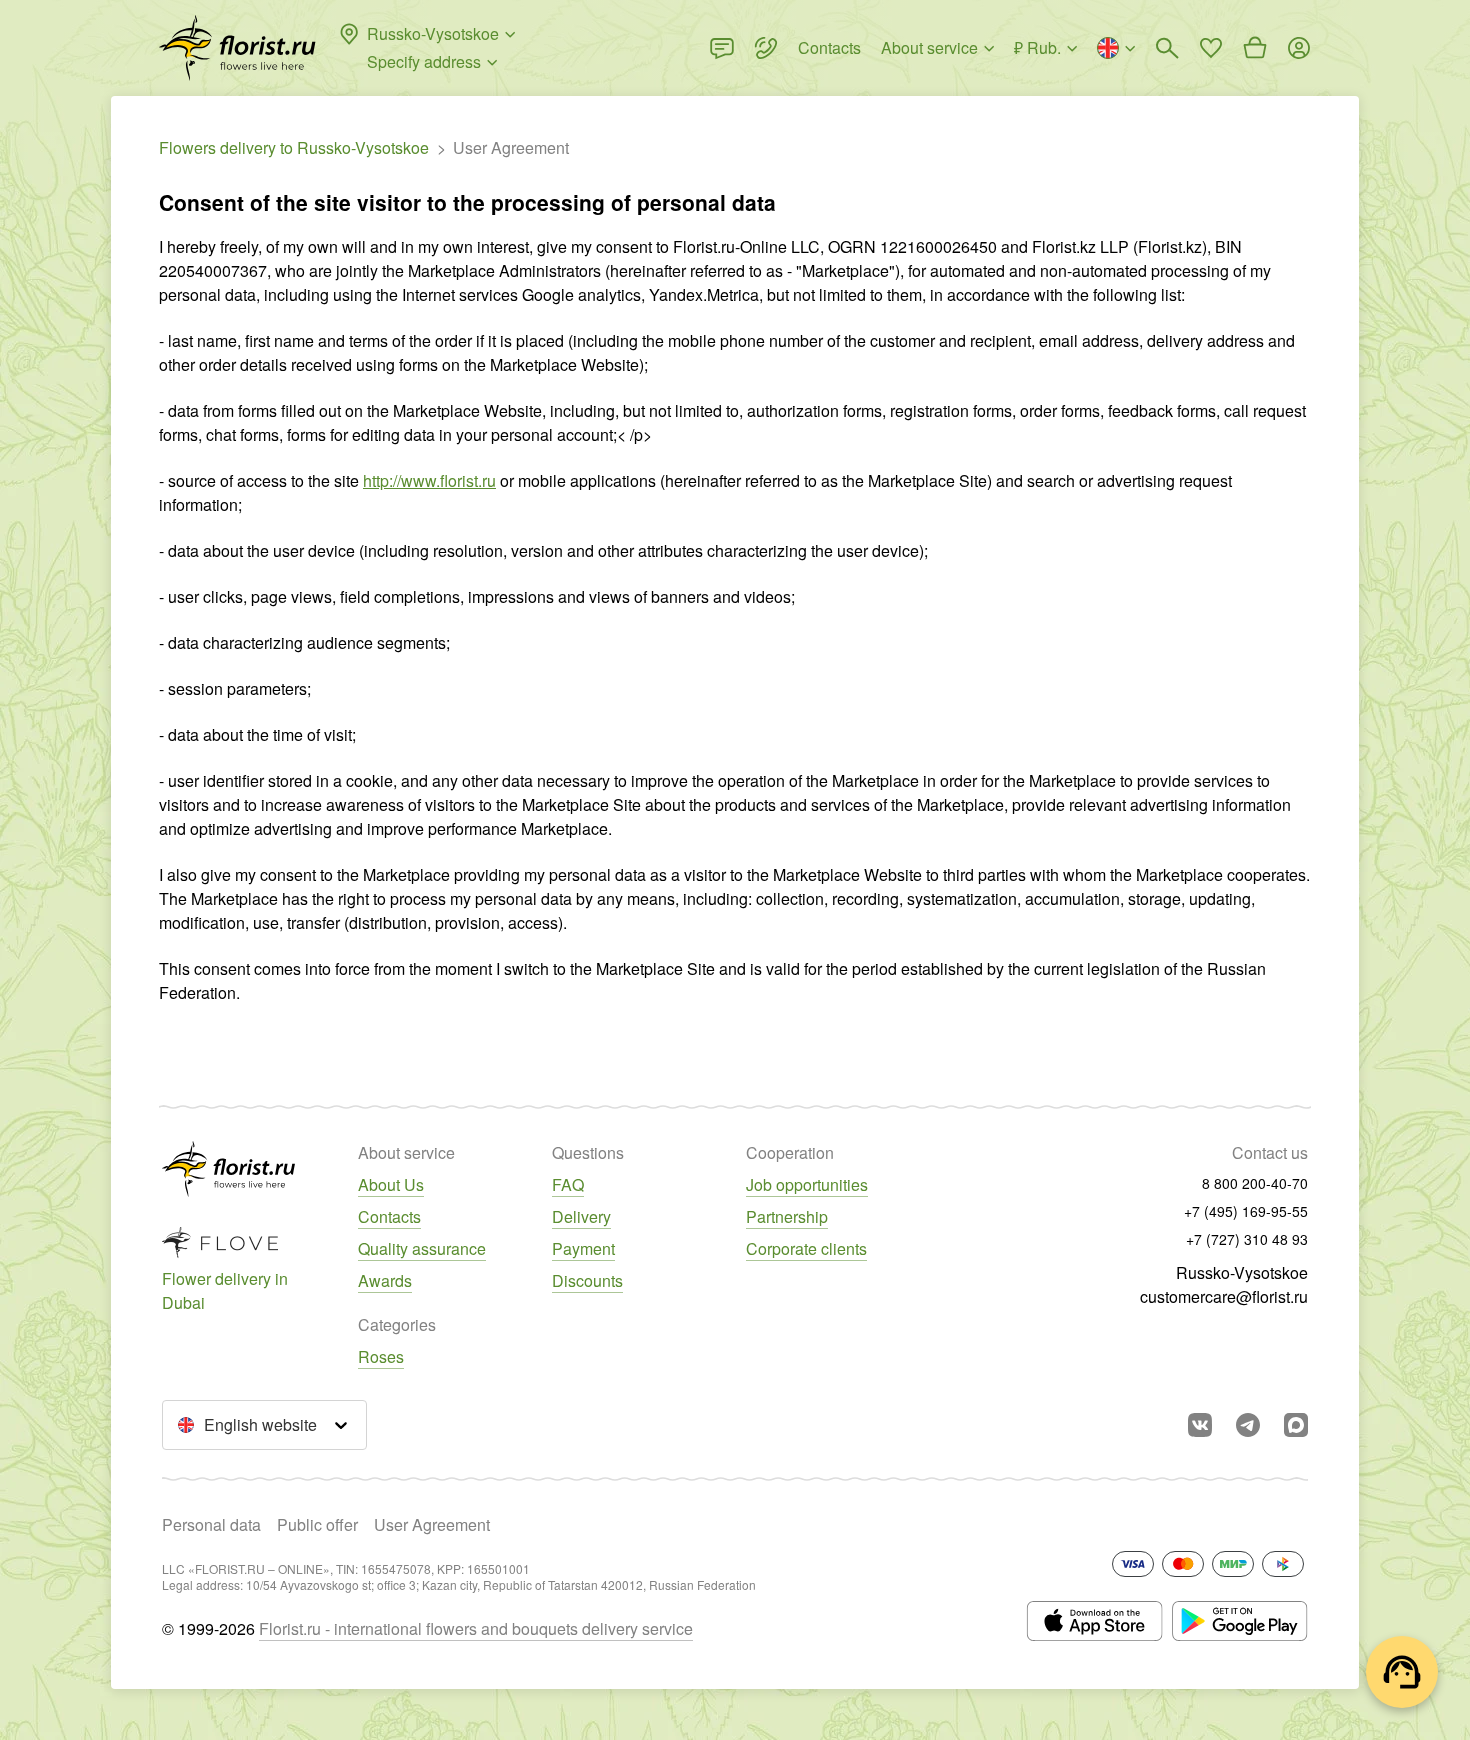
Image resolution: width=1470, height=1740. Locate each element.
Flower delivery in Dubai (225, 1290)
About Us (391, 1184)
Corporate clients (806, 1248)
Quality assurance (422, 1248)
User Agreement (432, 1524)
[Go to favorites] (1211, 48)
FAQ (568, 1184)
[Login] (1299, 48)
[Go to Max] (1296, 1425)
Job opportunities (807, 1184)
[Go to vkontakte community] (1200, 1425)
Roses (381, 1356)
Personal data (211, 1524)
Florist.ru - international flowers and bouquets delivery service (476, 1628)
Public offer (317, 1524)
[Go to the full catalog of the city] (237, 48)
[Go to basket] (1255, 48)
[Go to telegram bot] (1248, 1425)
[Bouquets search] (1167, 48)
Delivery (581, 1216)
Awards (385, 1280)
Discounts (587, 1280)
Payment (583, 1248)
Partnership (787, 1216)
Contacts (389, 1216)
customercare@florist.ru (1224, 1296)
